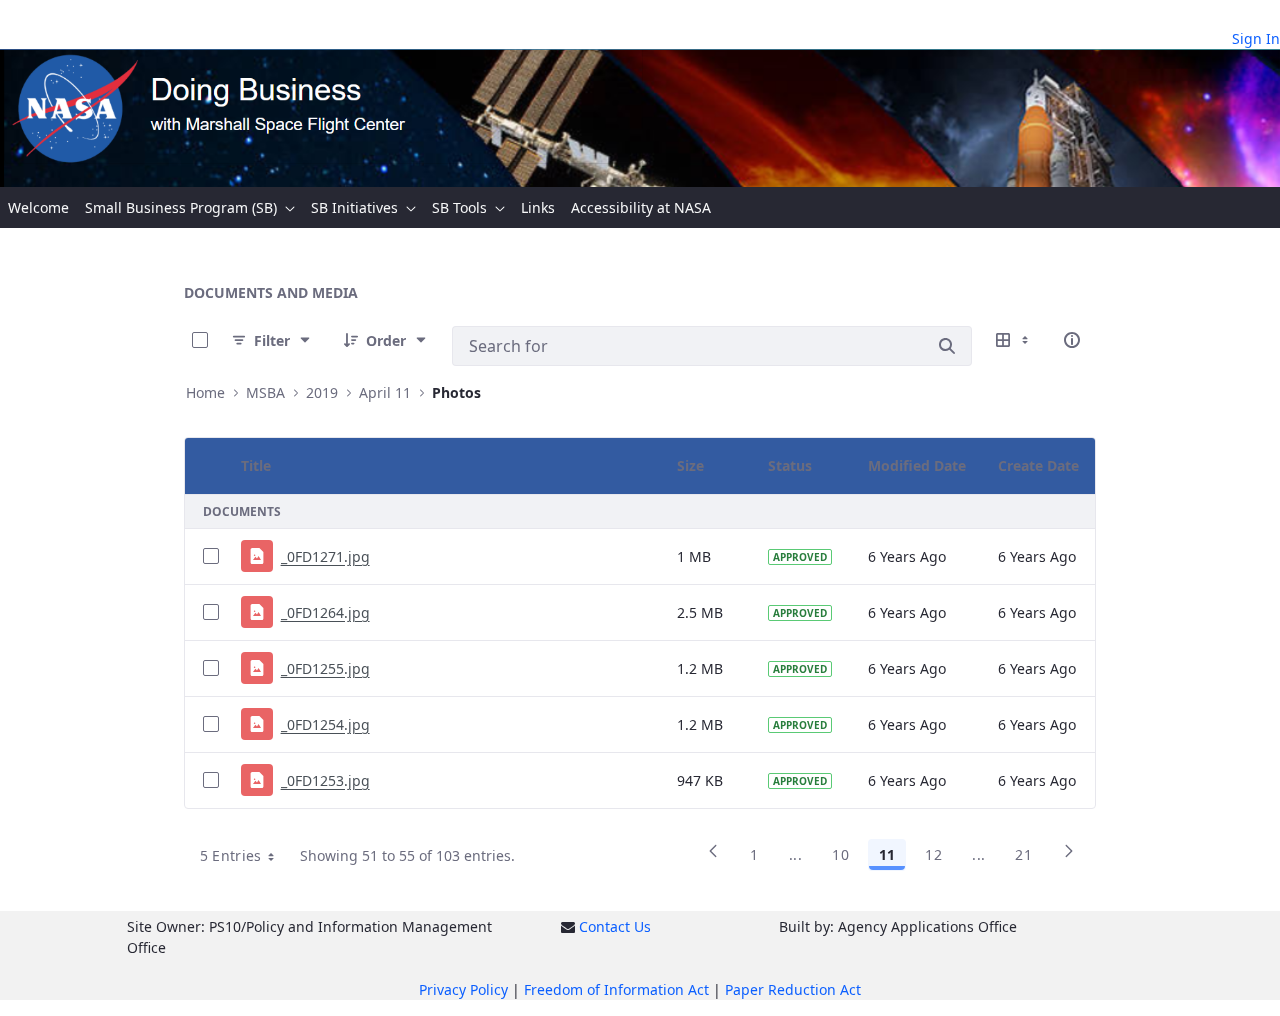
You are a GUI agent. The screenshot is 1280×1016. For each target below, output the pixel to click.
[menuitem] (38, 207)
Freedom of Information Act (616, 989)
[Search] (947, 346)
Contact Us (615, 926)
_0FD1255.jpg (325, 668)
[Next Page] (1069, 858)
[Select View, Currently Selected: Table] (1014, 340)
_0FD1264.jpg (325, 612)
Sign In (1256, 38)
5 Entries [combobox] (231, 855)
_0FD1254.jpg (325, 724)
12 (933, 854)
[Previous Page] (713, 858)
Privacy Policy (463, 989)
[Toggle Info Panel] (1072, 340)
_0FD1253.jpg (325, 780)
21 (1023, 854)
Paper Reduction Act (793, 989)
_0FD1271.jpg (325, 556)
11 (887, 854)
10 (840, 854)
